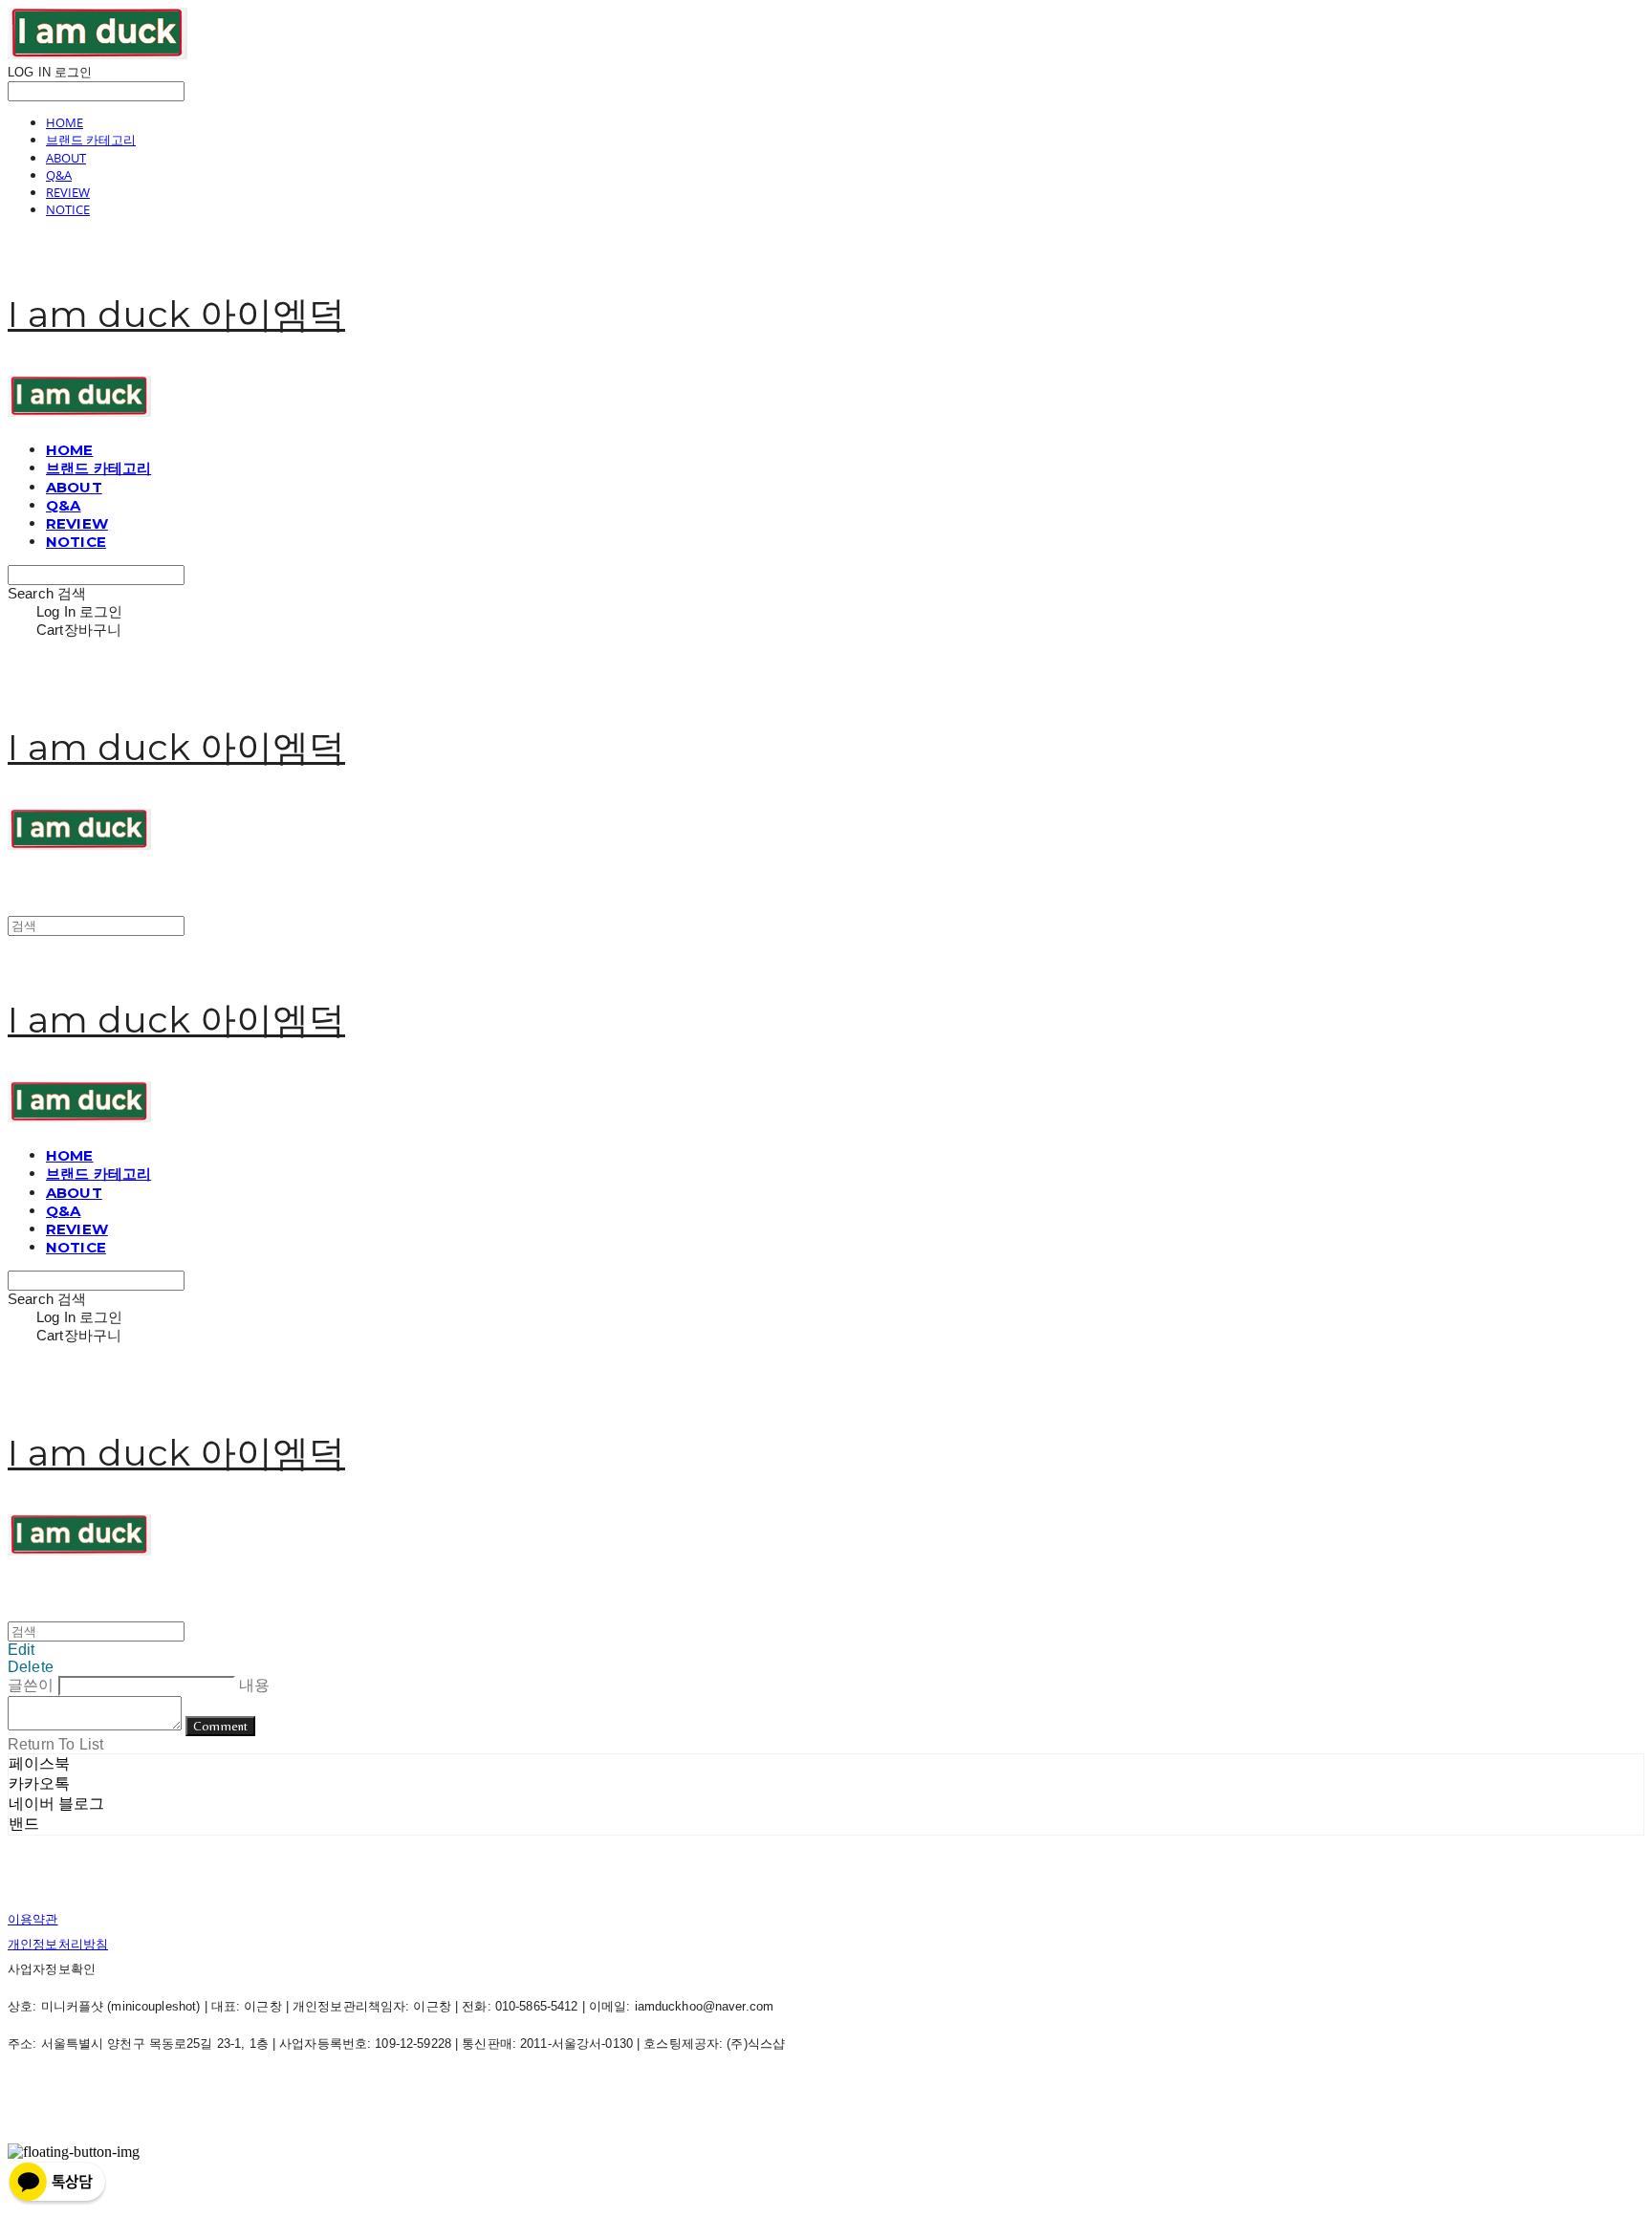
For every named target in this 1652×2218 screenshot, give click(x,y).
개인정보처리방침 (58, 1944)
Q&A (59, 175)
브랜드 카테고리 (91, 140)
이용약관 (33, 1919)
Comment (220, 1726)
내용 (254, 1685)
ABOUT (66, 158)
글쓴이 (31, 1685)
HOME (65, 122)
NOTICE (68, 209)
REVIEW (68, 192)
